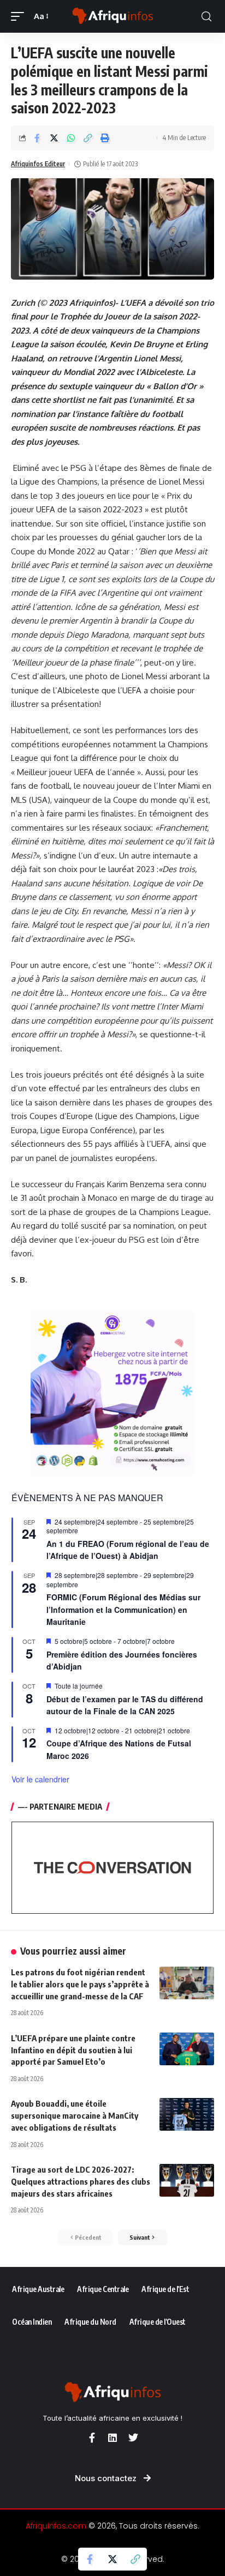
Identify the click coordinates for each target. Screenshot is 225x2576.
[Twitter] (133, 2438)
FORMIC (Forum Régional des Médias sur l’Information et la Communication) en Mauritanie (123, 1609)
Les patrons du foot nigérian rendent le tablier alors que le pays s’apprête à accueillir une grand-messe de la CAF (80, 1984)
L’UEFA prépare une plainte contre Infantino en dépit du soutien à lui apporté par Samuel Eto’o (73, 2050)
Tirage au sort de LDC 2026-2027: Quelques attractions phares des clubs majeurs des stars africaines (81, 2181)
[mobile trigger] (20, 16)
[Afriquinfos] (113, 16)
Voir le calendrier (40, 1779)
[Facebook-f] (92, 2438)
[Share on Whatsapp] (71, 138)
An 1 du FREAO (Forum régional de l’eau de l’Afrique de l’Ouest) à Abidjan (128, 1550)
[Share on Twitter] (54, 138)
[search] (206, 17)
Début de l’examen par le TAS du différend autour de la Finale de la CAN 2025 (125, 1705)
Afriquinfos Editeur (38, 164)
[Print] (105, 138)
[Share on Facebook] (37, 138)
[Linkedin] (112, 2438)
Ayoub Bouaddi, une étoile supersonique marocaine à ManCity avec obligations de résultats (75, 2115)
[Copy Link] (88, 138)
